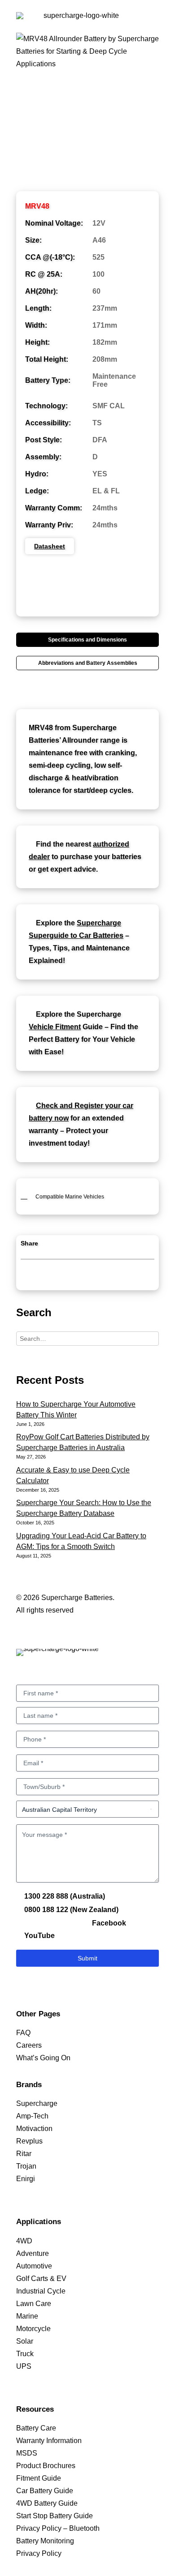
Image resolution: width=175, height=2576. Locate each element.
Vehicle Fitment (55, 1027)
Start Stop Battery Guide (55, 2516)
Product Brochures (46, 2466)
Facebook (108, 1923)
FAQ (23, 2033)
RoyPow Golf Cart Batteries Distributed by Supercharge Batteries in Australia (83, 1442)
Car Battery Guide (45, 2491)
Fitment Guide (39, 2478)
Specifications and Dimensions (87, 640)
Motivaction (34, 2129)
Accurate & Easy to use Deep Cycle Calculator (73, 1475)
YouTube (39, 1936)
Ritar (24, 2154)
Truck (25, 2354)
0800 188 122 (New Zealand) (70, 1910)
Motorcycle (33, 2329)
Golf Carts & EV (41, 2279)
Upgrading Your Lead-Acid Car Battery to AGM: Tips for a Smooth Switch (81, 1541)
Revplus (29, 2141)
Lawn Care (34, 2304)
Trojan (26, 2166)
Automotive (34, 2266)
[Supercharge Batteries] (77, 26)
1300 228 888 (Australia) (64, 1896)
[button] (154, 26)
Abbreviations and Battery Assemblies (88, 663)
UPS (24, 2366)
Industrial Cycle (41, 2291)
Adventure (33, 2253)
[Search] (87, 1339)
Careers (29, 2045)
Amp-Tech (32, 2116)
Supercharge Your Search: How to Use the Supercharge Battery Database (84, 1508)
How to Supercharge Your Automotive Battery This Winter (76, 1410)
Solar (25, 2341)
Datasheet (50, 546)
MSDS (27, 2453)
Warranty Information (49, 2441)
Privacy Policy (39, 2553)
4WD (24, 2241)
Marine (27, 2316)
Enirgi (26, 2179)
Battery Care (36, 2428)
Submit (87, 1958)
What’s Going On (43, 2058)
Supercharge (37, 2103)
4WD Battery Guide (47, 2503)
